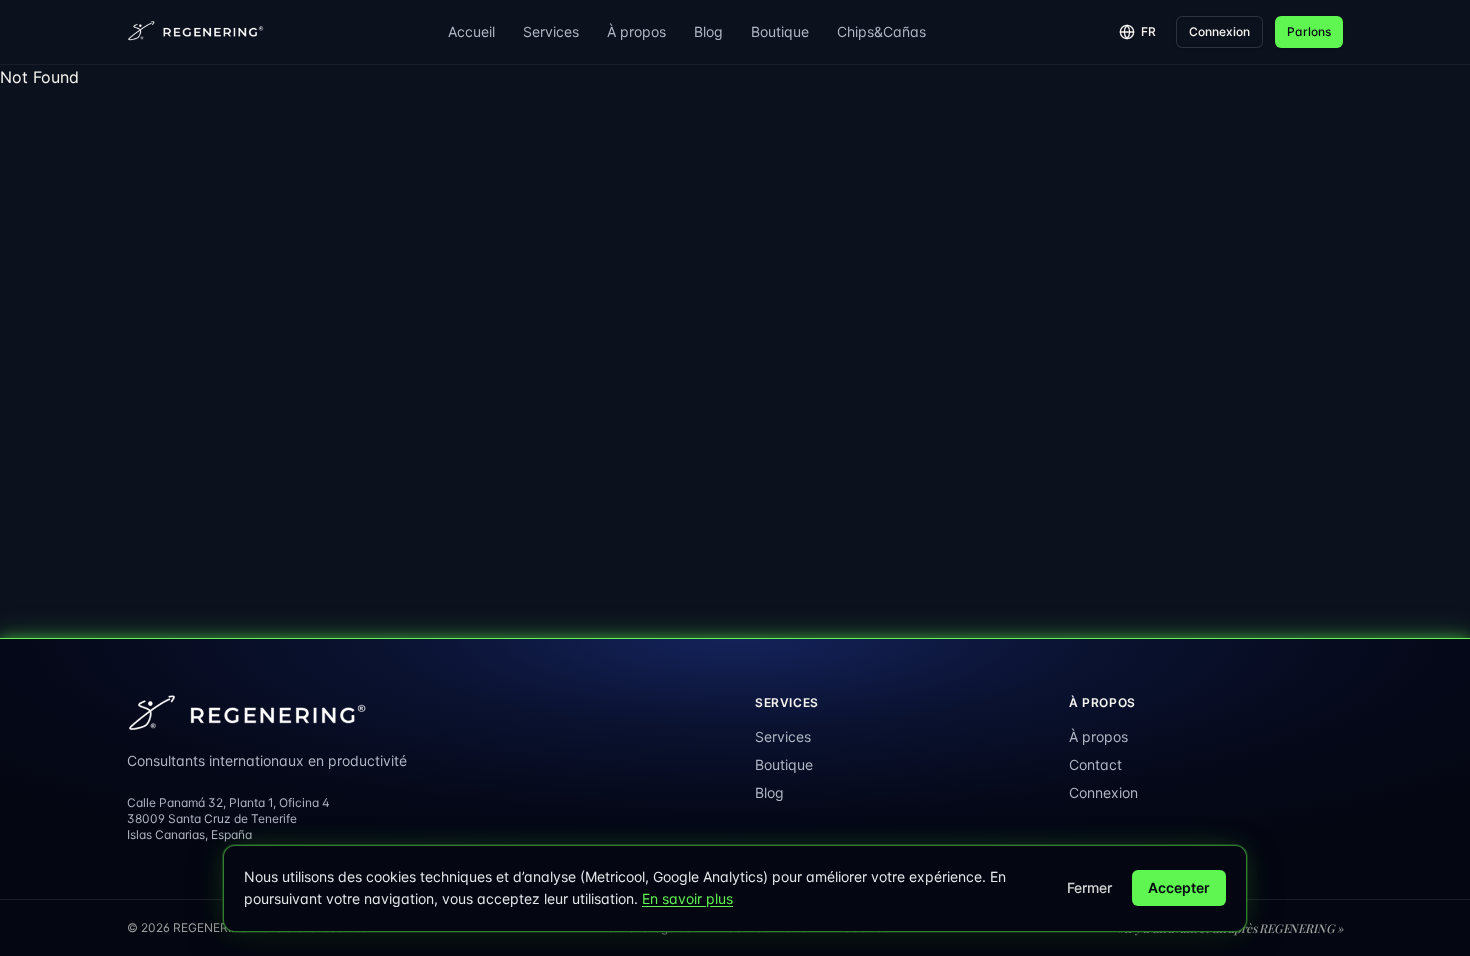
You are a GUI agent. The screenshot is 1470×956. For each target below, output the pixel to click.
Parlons (1309, 31)
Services (551, 31)
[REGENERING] (197, 32)
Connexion (1219, 31)
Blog (708, 31)
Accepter (1179, 887)
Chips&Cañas (881, 31)
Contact (1095, 764)
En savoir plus (687, 898)
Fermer (1089, 887)
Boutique (780, 31)
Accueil (471, 31)
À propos (636, 31)
